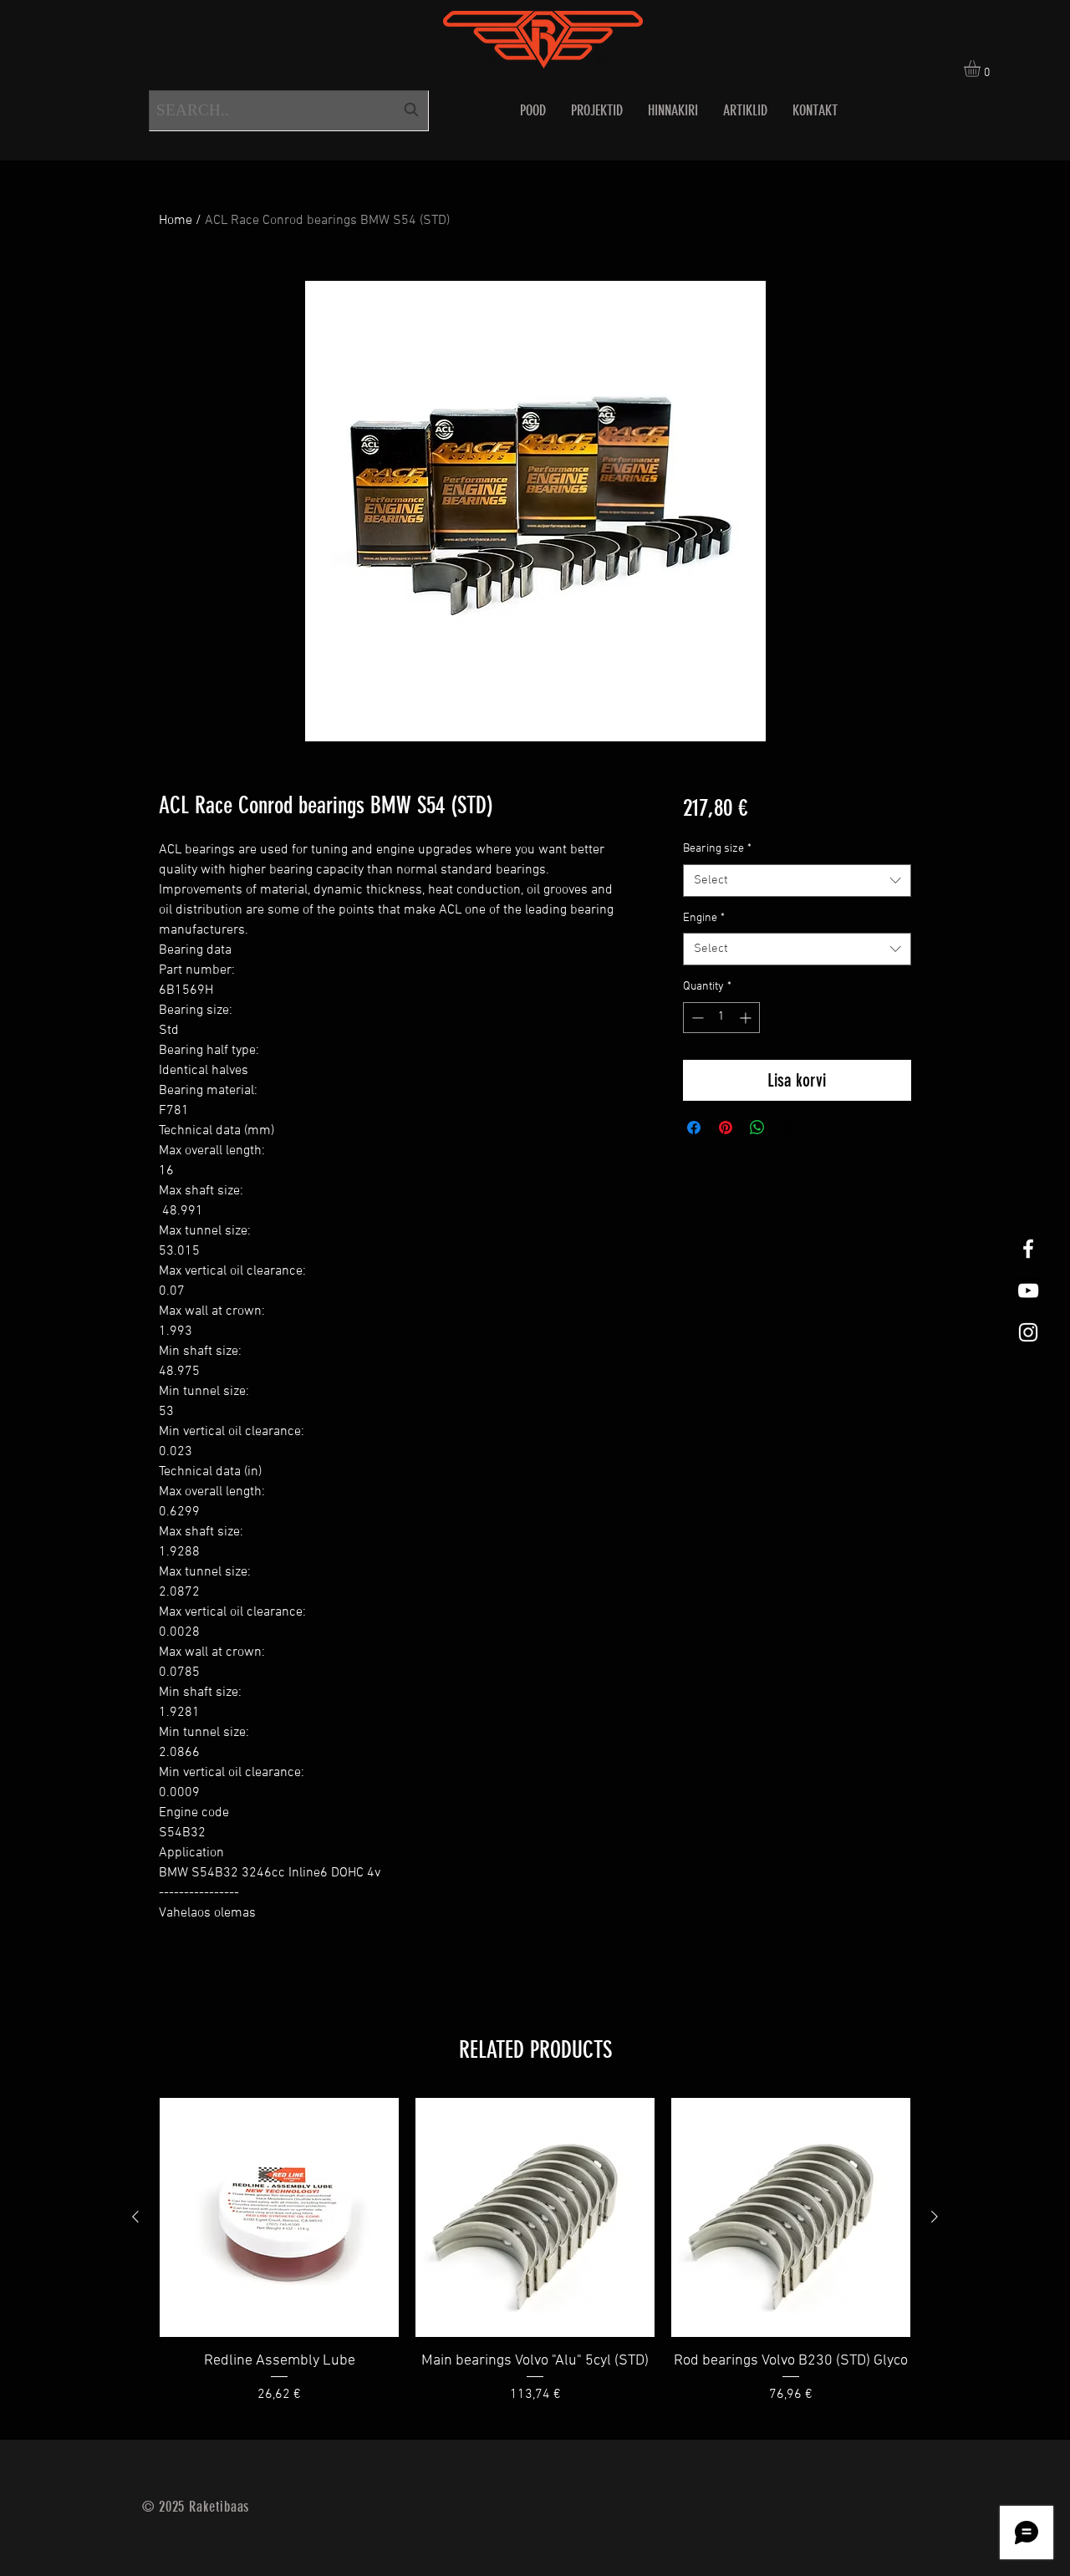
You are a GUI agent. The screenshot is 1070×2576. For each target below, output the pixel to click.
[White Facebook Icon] (1028, 1249)
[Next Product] (935, 2217)
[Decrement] (696, 1018)
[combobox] (289, 111)
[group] (535, 2262)
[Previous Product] (135, 2217)
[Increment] (747, 1018)
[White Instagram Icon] (1028, 1332)
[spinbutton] (721, 1018)
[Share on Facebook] (694, 1128)
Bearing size (717, 849)
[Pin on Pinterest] (726, 1128)
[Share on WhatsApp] (757, 1128)
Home (176, 221)
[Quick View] (279, 2217)
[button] (982, 69)
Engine (704, 918)
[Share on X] (789, 1128)
